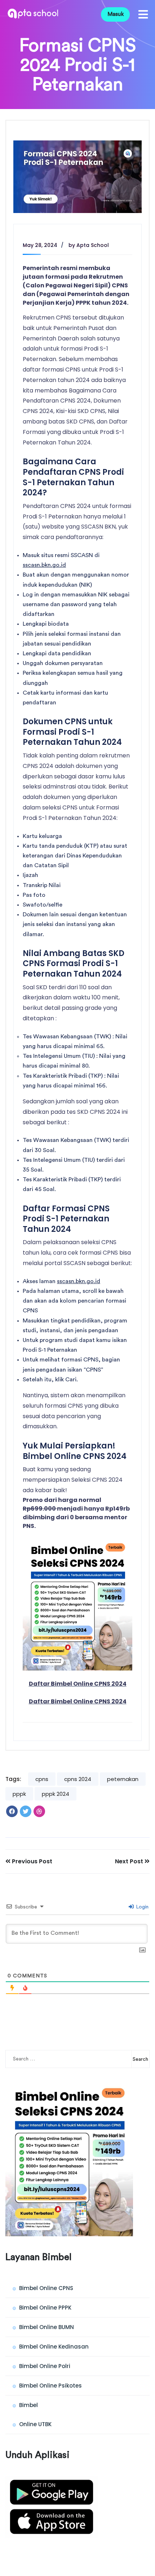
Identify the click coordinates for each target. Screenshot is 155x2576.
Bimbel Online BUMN (46, 2327)
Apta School (93, 245)
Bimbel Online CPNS (46, 2288)
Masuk (116, 14)
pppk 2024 (56, 1794)
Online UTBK (35, 2424)
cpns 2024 (78, 1779)
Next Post (130, 1862)
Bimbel (28, 2405)
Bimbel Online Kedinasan (54, 2347)
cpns (42, 1779)
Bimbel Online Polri (45, 2366)
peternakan (123, 1779)
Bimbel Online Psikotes (50, 2386)
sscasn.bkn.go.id (44, 565)
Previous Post (31, 1862)
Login (141, 1907)
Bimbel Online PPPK (45, 2308)
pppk (19, 1794)
